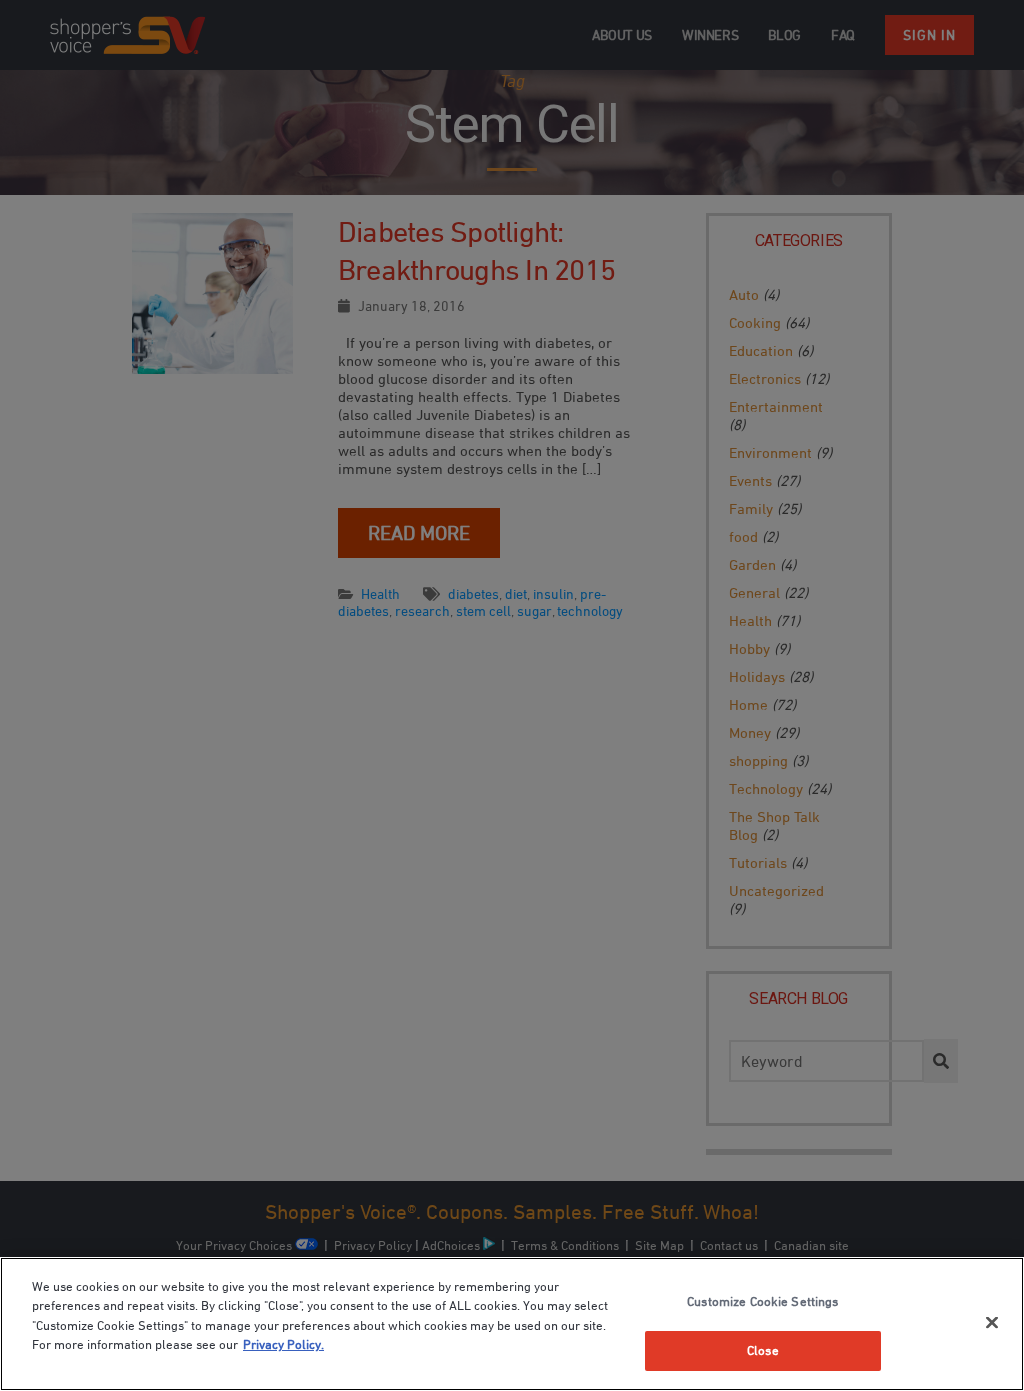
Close (763, 1350)
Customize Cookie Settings (762, 1301)
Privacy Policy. (283, 1344)
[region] (512, 1324)
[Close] (992, 1322)
